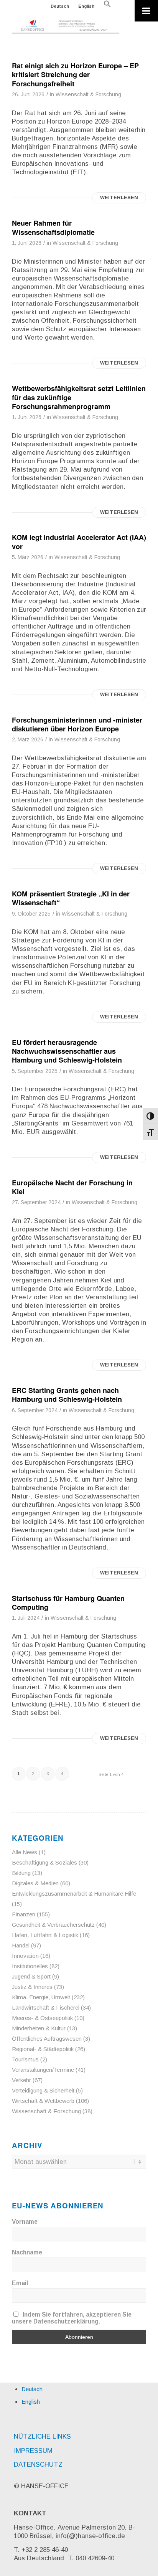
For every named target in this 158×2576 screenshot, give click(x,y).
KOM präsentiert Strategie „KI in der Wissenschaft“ (71, 898)
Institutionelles (30, 1966)
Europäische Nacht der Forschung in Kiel (72, 1187)
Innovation (25, 1956)
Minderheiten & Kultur (39, 2028)
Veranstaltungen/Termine (43, 2070)
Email (20, 2283)
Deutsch (60, 6)
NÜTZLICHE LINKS (42, 2437)
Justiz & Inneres (32, 1987)
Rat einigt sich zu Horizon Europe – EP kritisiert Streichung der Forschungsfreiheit (75, 75)
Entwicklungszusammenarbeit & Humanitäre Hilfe (74, 1894)
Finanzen (24, 1914)
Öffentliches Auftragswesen (47, 2039)
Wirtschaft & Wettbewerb (43, 2101)
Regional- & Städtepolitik (43, 2049)
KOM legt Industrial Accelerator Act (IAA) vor (79, 542)
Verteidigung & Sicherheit (43, 2090)
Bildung (21, 1873)
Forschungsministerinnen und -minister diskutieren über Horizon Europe (77, 724)
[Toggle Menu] (146, 11)
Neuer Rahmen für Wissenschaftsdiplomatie (53, 227)
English (86, 6)
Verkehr (21, 2080)
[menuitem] (60, 6)
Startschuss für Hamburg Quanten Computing (68, 1603)
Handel (21, 1945)
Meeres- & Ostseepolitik (42, 2018)
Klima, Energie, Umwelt (41, 1997)
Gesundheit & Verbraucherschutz (53, 1925)
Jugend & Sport (31, 1976)
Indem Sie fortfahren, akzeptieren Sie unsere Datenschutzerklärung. (72, 2318)
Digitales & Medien (35, 1883)
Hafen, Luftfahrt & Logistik (45, 1935)
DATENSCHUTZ (38, 2465)
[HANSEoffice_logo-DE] (66, 27)
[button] (107, 6)
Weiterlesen (119, 197)
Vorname (25, 2222)
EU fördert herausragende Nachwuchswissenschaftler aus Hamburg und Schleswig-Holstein (67, 1051)
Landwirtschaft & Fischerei (46, 2007)
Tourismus (25, 2059)
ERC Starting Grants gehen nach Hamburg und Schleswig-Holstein (67, 1395)
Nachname (27, 2252)
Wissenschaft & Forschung (88, 95)
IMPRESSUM (33, 2451)
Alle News (25, 1852)
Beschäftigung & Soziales (44, 1862)
